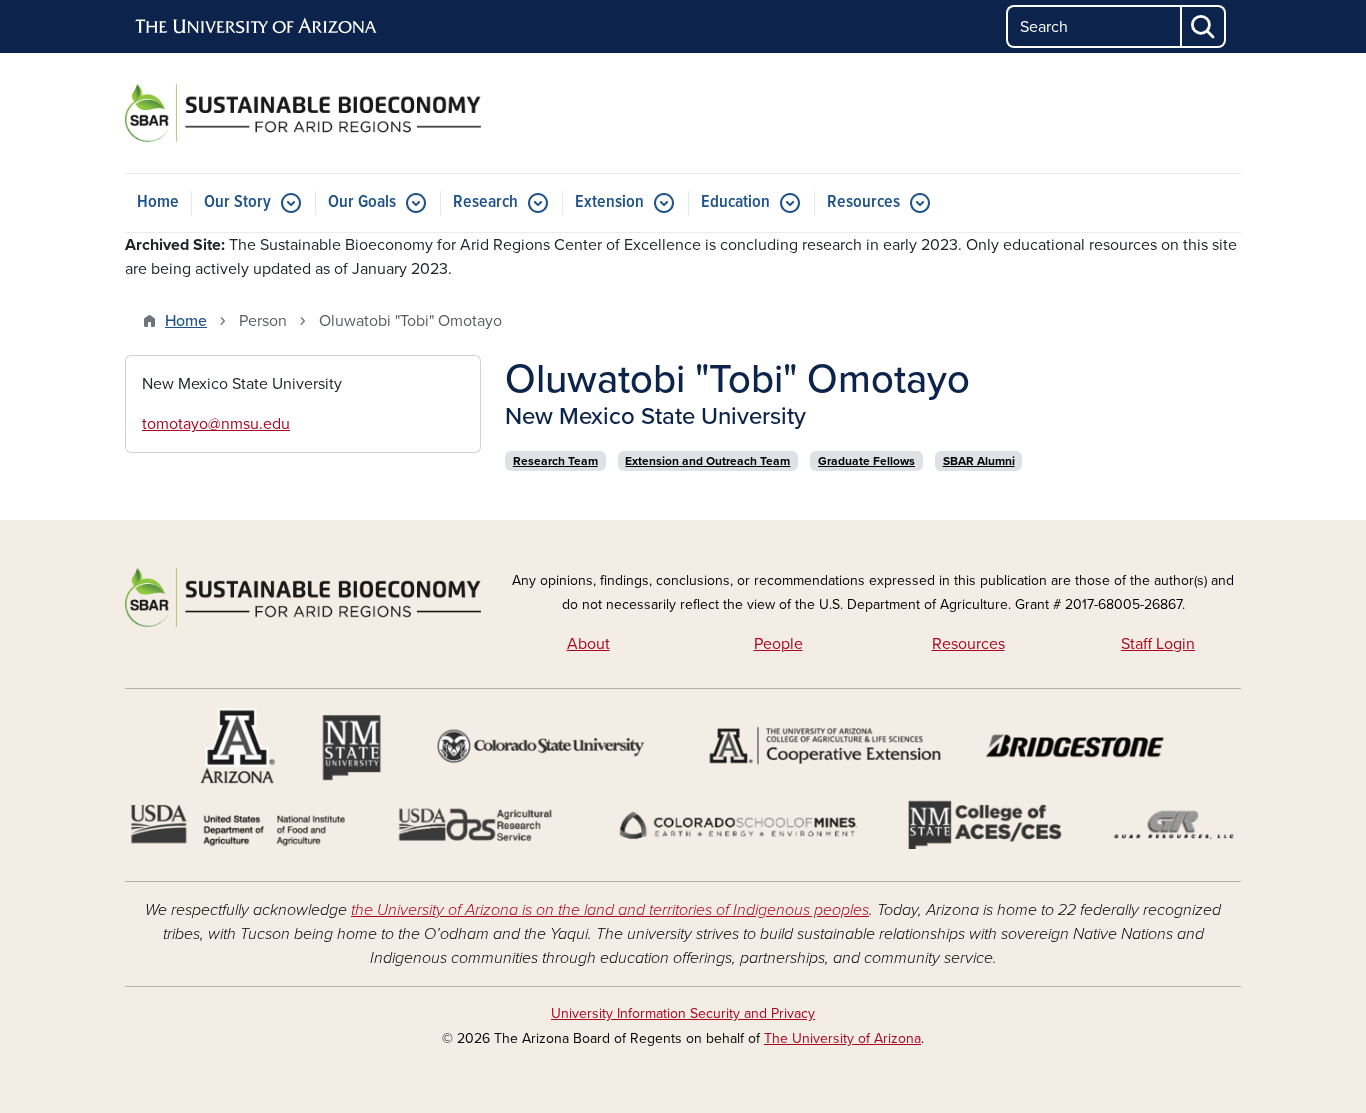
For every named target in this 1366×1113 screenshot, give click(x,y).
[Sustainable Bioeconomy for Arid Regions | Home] (303, 113)
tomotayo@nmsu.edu (216, 424)
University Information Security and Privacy (683, 1013)
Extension (609, 202)
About (588, 644)
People (778, 644)
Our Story (237, 202)
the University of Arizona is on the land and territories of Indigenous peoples (610, 910)
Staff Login (1158, 644)
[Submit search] (1204, 26)
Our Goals (362, 202)
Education (735, 202)
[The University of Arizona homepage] (257, 27)
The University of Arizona (842, 1038)
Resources (863, 202)
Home (158, 202)
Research (485, 202)
